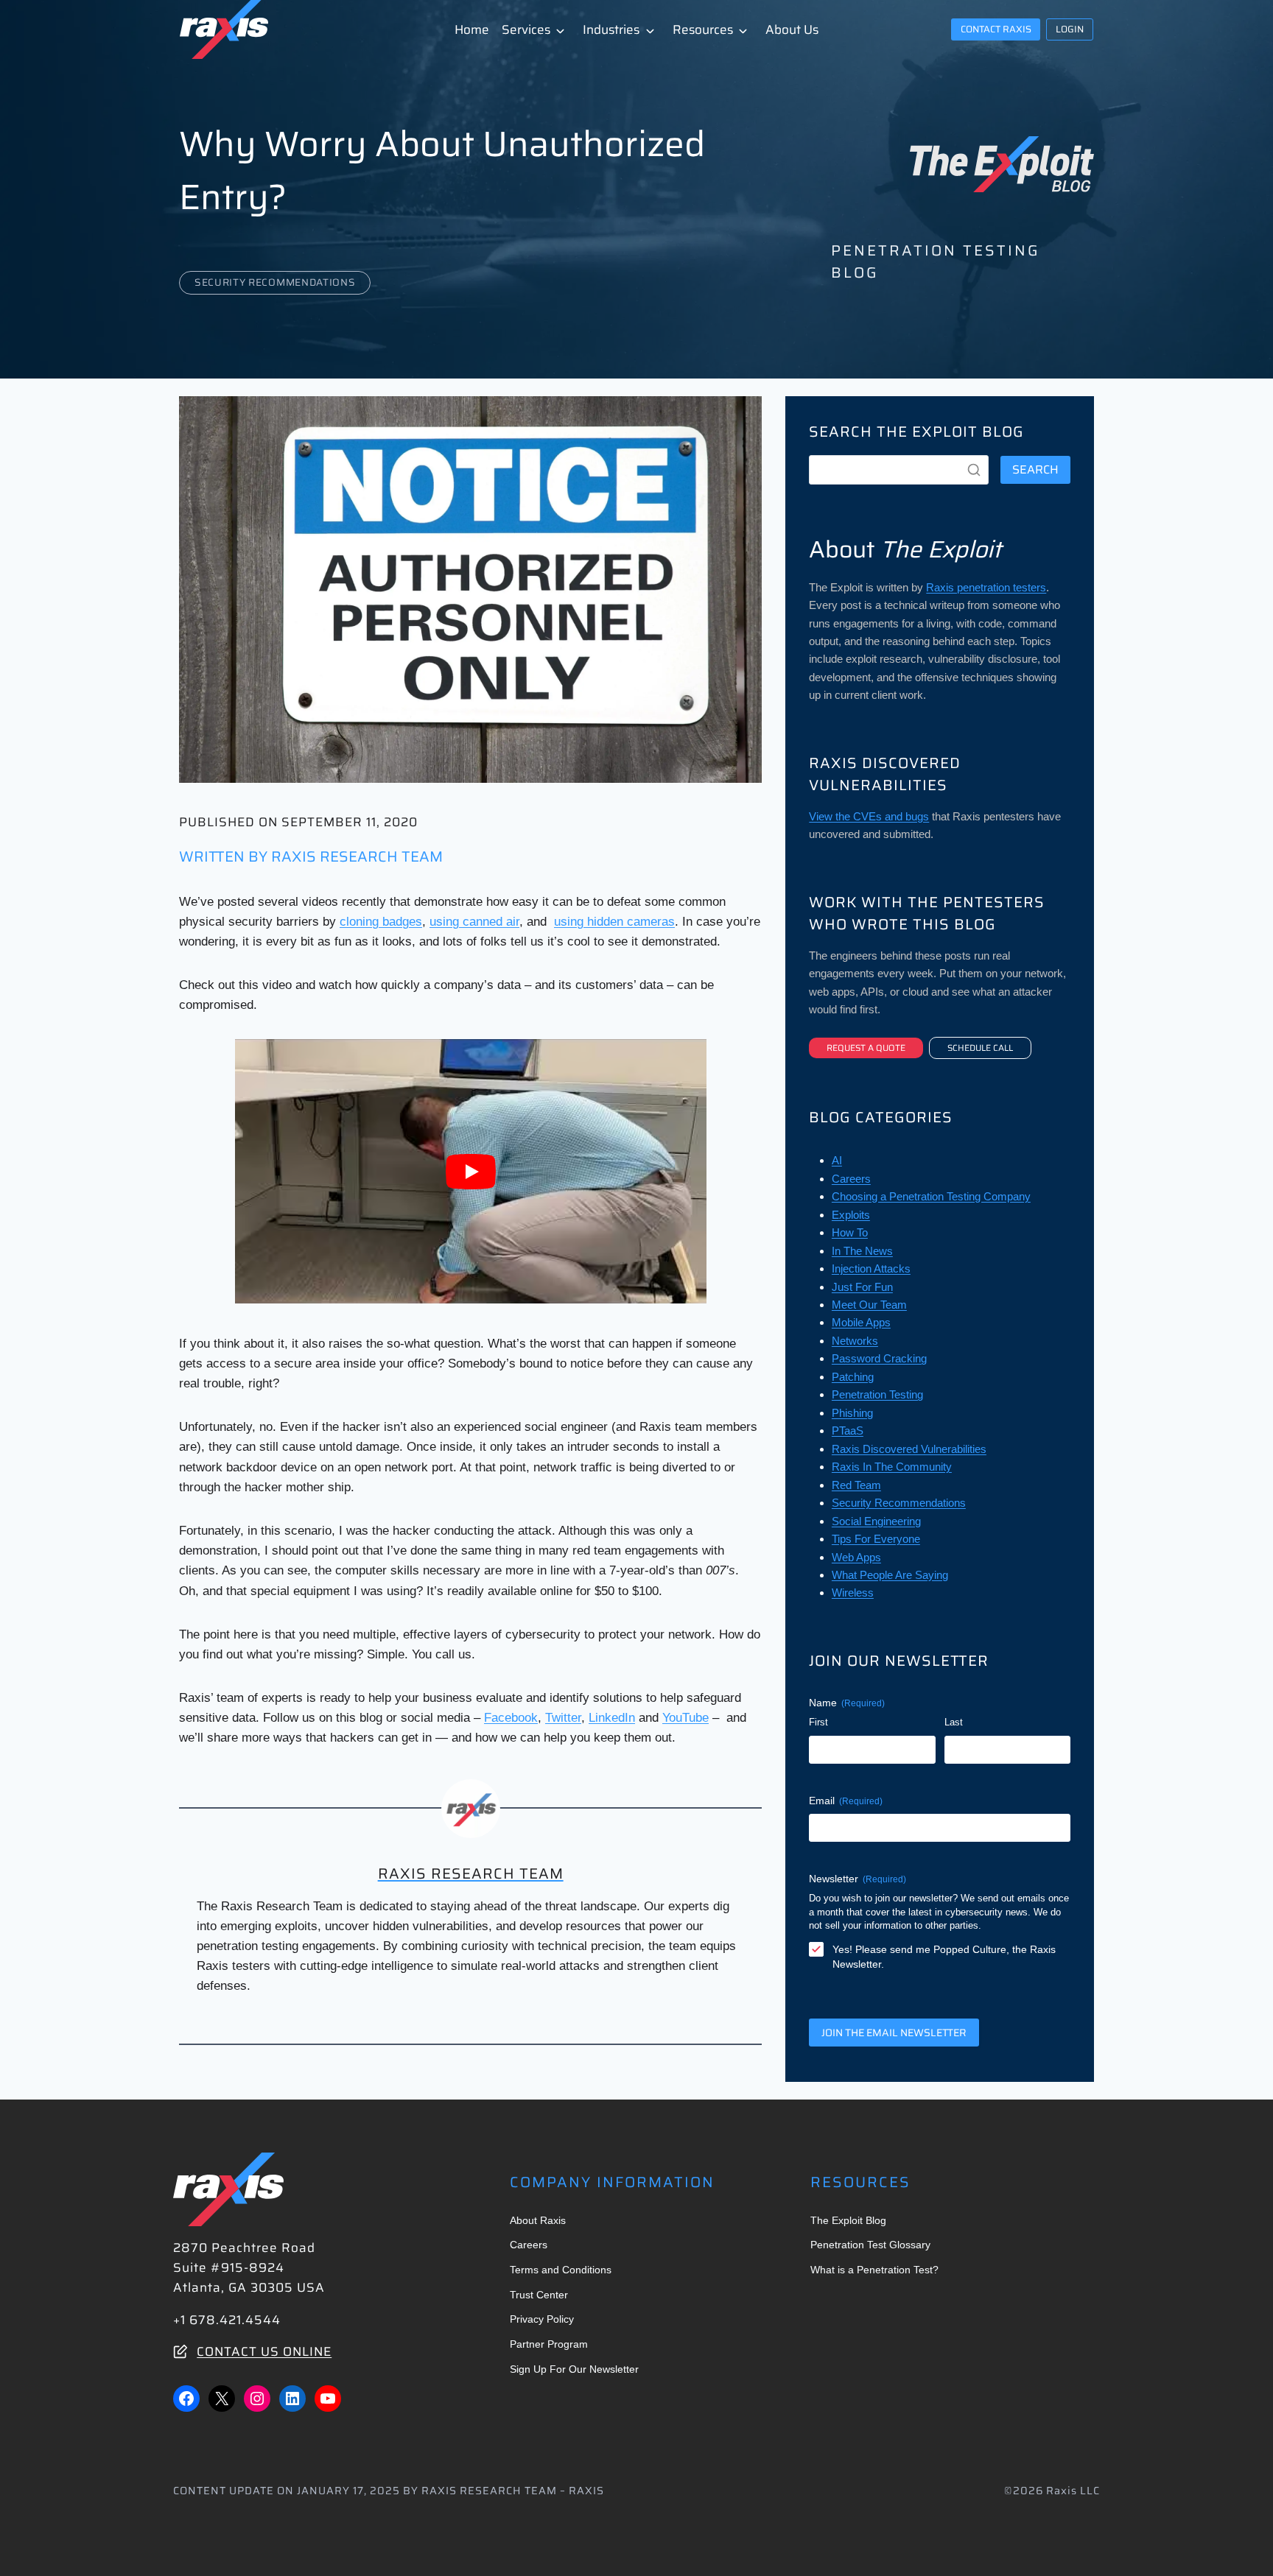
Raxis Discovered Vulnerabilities (909, 1449)
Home (472, 29)
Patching (853, 1377)
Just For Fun (862, 1287)
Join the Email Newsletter (894, 2033)
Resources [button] (703, 29)
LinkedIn (612, 1718)
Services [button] (526, 29)
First (818, 1722)
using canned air (474, 922)
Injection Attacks (871, 1268)
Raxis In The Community (892, 1467)
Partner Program (549, 2344)
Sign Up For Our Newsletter (574, 2369)
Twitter (563, 1718)
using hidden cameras (614, 922)
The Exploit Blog (848, 2220)
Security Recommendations (275, 282)
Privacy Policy (542, 2319)
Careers (851, 1179)
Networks (855, 1341)
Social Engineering (876, 1521)
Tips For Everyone (876, 1539)
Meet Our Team (869, 1305)
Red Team (856, 1485)
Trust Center (539, 2295)
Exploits (851, 1215)
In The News (862, 1251)
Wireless (853, 1593)
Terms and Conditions (561, 2270)
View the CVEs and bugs (869, 816)
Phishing (852, 1413)
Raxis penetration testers (986, 587)
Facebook (511, 1718)
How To (850, 1232)
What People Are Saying (890, 1575)
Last (954, 1722)
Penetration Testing (877, 1394)
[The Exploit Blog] (1002, 164)
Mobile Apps (861, 1322)
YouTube (685, 1718)
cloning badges (381, 922)
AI (837, 1160)
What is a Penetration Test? (874, 2270)
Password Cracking (879, 1358)
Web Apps (856, 1557)
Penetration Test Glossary (870, 2245)
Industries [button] (611, 29)
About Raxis (538, 2220)
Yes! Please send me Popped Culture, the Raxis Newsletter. (944, 1957)
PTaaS (848, 1430)
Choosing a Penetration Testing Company (931, 1196)
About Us (792, 29)
